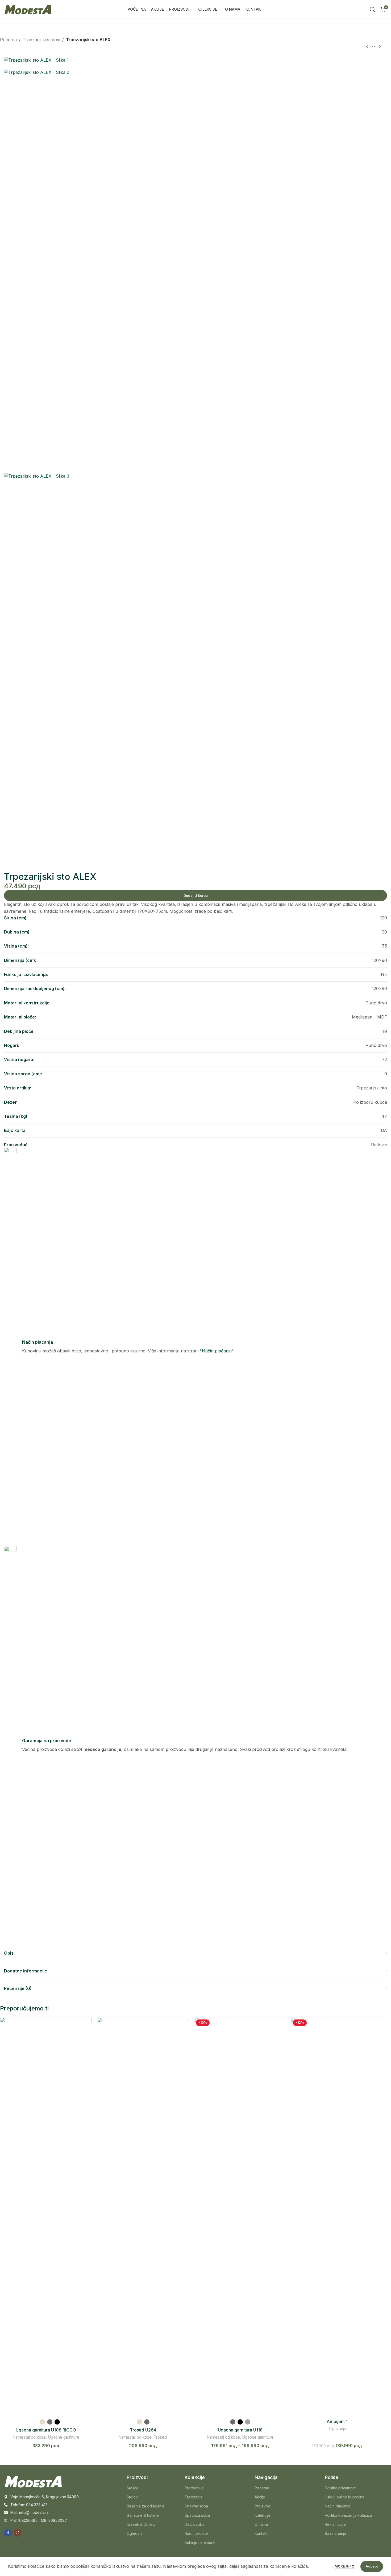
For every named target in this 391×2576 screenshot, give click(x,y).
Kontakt (261, 2533)
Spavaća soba (197, 2515)
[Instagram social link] (18, 2533)
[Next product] (380, 47)
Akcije (260, 2497)
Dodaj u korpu (196, 896)
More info (345, 2566)
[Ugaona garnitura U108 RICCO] (46, 2217)
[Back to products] (373, 47)
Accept (372, 2566)
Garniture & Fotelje (143, 2515)
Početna (8, 40)
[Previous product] (367, 47)
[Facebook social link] (8, 2533)
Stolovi (133, 2497)
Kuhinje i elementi (200, 2542)
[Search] (372, 9)
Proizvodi (263, 2506)
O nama (261, 2524)
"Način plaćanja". (217, 1351)
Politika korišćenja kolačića (348, 2515)
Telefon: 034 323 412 (29, 2505)
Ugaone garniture (64, 2437)
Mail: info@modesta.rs (30, 2512)
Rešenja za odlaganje (146, 2506)
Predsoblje (194, 2488)
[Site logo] (28, 9)
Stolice (133, 2488)
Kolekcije (263, 2515)
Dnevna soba (196, 2506)
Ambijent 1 (337, 2421)
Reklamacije (335, 2524)
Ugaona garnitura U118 (240, 2430)
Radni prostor (196, 2533)
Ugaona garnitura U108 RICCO (46, 2430)
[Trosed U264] (143, 2217)
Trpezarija (337, 2429)
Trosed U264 (143, 2430)
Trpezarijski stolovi (41, 40)
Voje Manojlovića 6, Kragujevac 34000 (45, 2497)
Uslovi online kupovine (345, 2497)
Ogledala (135, 2533)
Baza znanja (335, 2533)
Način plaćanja (338, 2506)
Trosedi (161, 2437)
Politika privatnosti (341, 2488)
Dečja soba (195, 2524)
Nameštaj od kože (29, 2437)
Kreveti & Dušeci (141, 2524)
